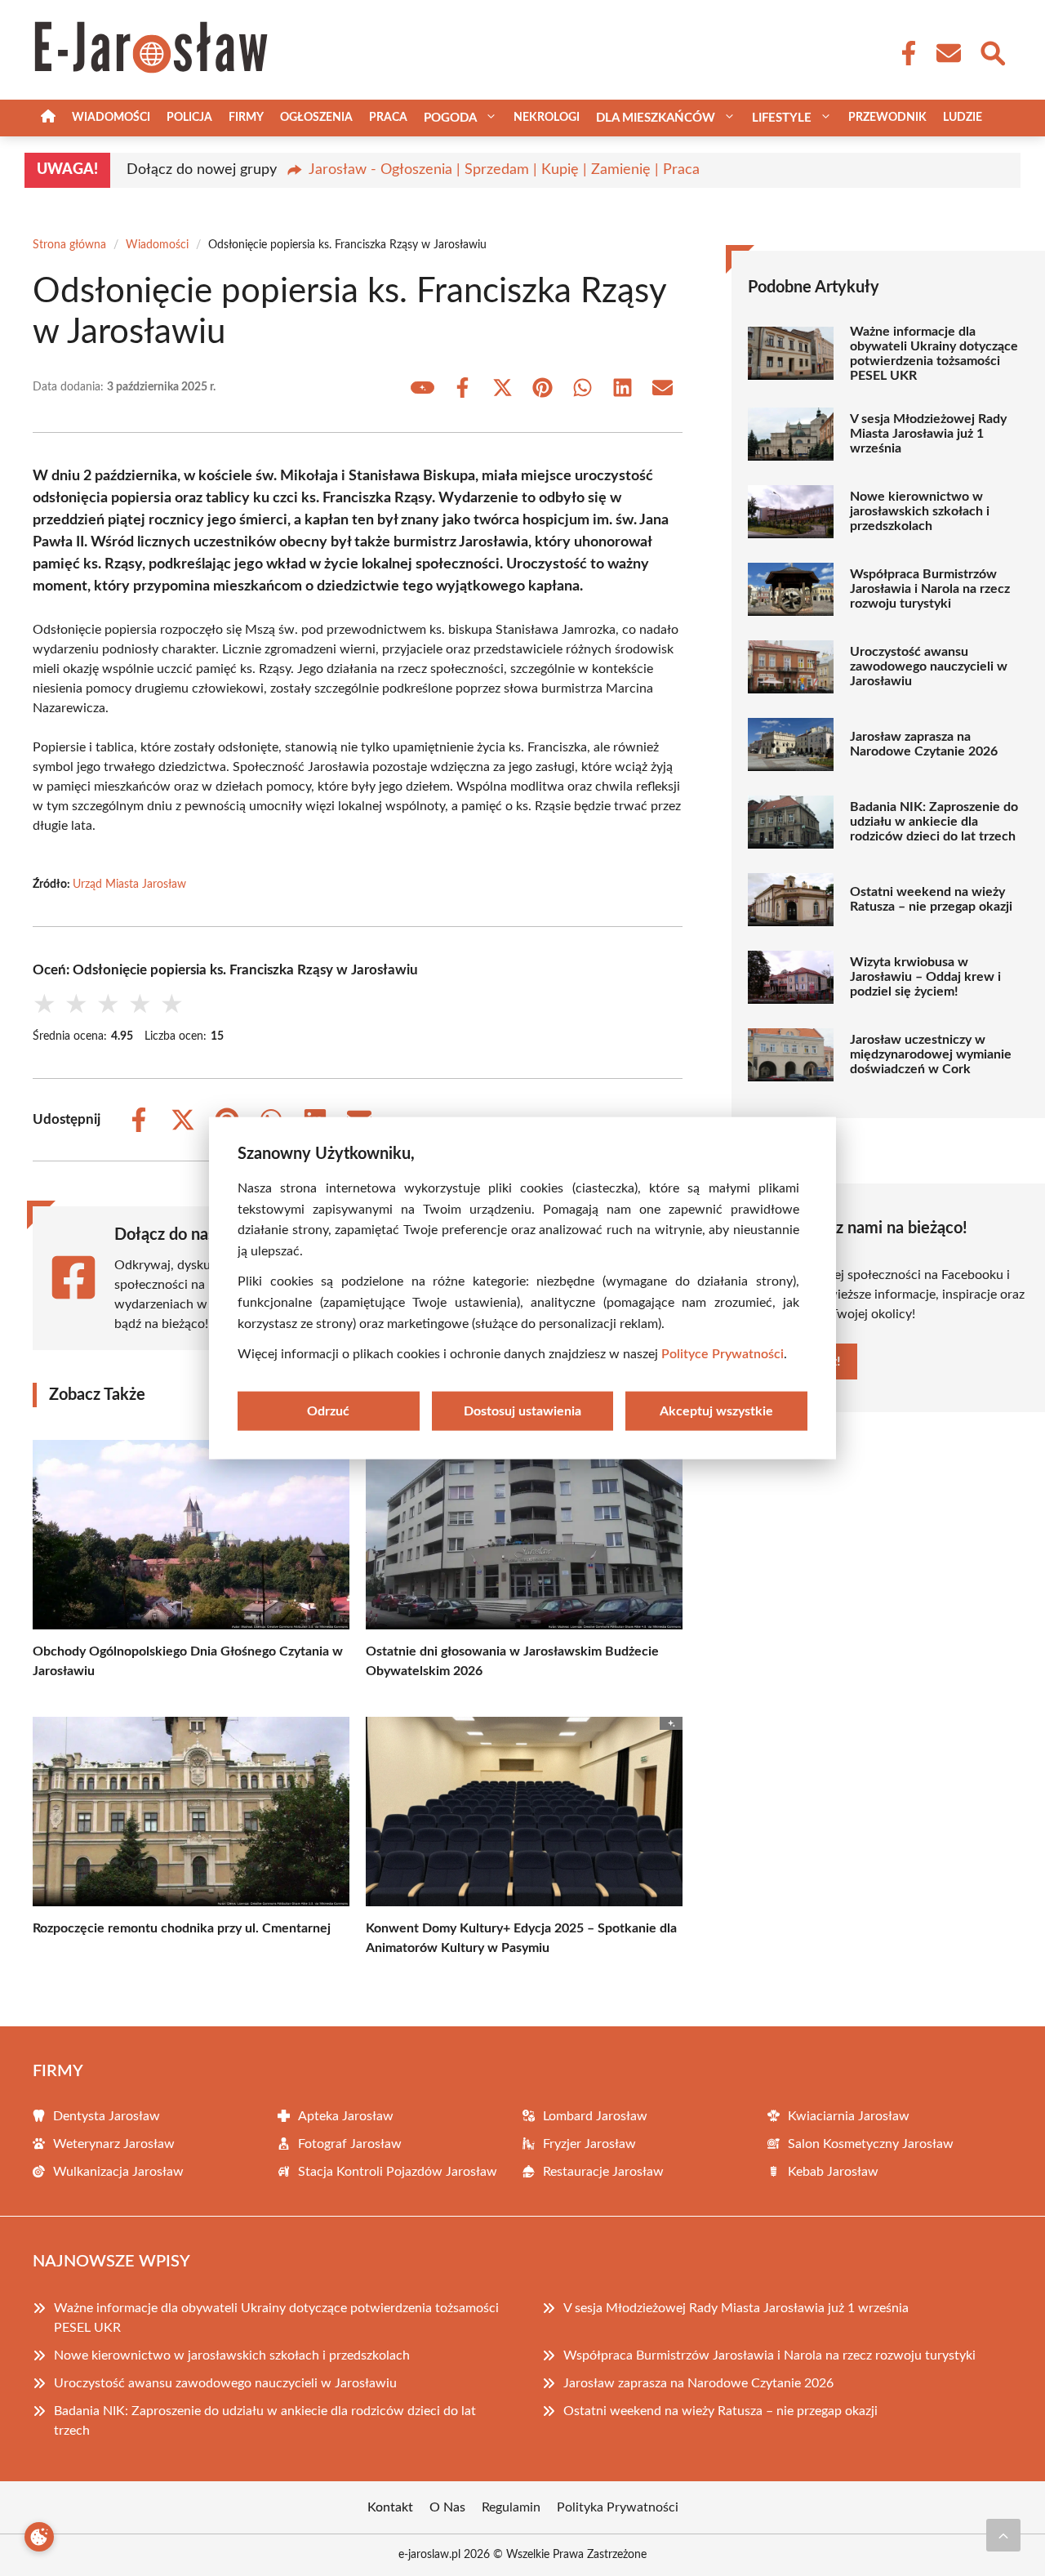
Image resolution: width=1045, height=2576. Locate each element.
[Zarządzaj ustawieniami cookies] (39, 2537)
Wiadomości (111, 118)
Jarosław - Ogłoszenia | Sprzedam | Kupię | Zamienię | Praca (504, 170)
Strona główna (69, 245)
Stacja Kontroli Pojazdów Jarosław (398, 2172)
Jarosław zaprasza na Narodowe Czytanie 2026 (924, 744)
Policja (189, 118)
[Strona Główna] (48, 118)
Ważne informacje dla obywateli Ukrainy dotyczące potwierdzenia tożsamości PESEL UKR (934, 354)
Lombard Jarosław (595, 2116)
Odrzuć (328, 1411)
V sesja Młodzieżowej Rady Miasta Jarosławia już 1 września (928, 434)
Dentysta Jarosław (107, 2116)
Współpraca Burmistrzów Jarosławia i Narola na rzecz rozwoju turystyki (930, 589)
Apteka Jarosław (346, 2116)
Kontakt (390, 2507)
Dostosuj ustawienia (522, 1411)
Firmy (246, 118)
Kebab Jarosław (833, 2172)
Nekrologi (547, 118)
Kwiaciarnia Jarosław (849, 2116)
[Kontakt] (948, 53)
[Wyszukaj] (992, 51)
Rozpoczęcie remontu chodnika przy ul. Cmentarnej (182, 1928)
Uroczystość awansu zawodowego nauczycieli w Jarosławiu (929, 666)
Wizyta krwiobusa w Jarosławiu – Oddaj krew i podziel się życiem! (925, 977)
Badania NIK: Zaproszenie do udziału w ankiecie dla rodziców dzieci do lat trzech (934, 822)
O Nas (447, 2507)
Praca (388, 118)
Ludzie (963, 118)
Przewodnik (887, 118)
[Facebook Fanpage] (904, 53)
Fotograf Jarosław (350, 2144)
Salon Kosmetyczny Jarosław (871, 2144)
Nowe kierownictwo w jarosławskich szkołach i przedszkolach (920, 511)
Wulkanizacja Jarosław (118, 2172)
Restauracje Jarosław (603, 2172)
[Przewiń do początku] (1003, 2535)
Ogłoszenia (316, 118)
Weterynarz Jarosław (114, 2144)
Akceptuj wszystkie (716, 1411)
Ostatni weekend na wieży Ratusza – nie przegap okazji (931, 899)
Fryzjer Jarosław (589, 2144)
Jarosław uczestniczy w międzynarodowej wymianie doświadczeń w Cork (931, 1054)
